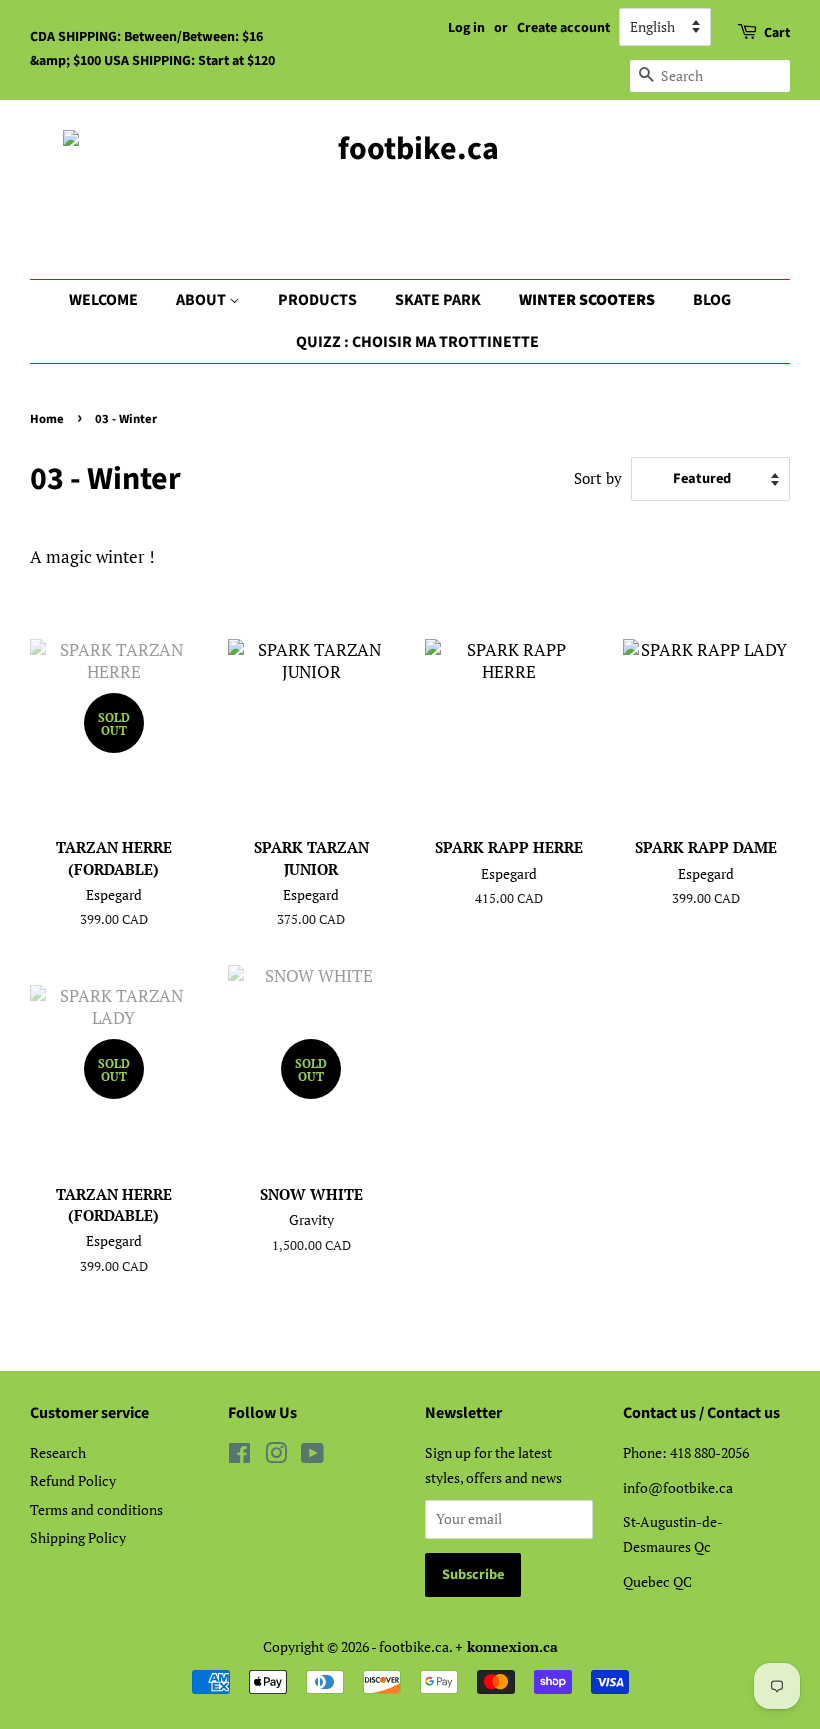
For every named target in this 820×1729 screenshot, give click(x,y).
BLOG (712, 300)
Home (47, 419)
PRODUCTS (317, 300)
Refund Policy (73, 1480)
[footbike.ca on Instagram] (276, 1456)
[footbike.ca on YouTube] (312, 1456)
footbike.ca (414, 1646)
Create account (563, 28)
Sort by (598, 478)
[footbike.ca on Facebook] (239, 1456)
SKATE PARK (438, 300)
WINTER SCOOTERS (587, 300)
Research (58, 1452)
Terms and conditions (96, 1509)
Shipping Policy (78, 1537)
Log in (466, 28)
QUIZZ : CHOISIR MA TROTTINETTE (417, 342)
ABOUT (202, 300)
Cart (777, 33)
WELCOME (103, 300)
